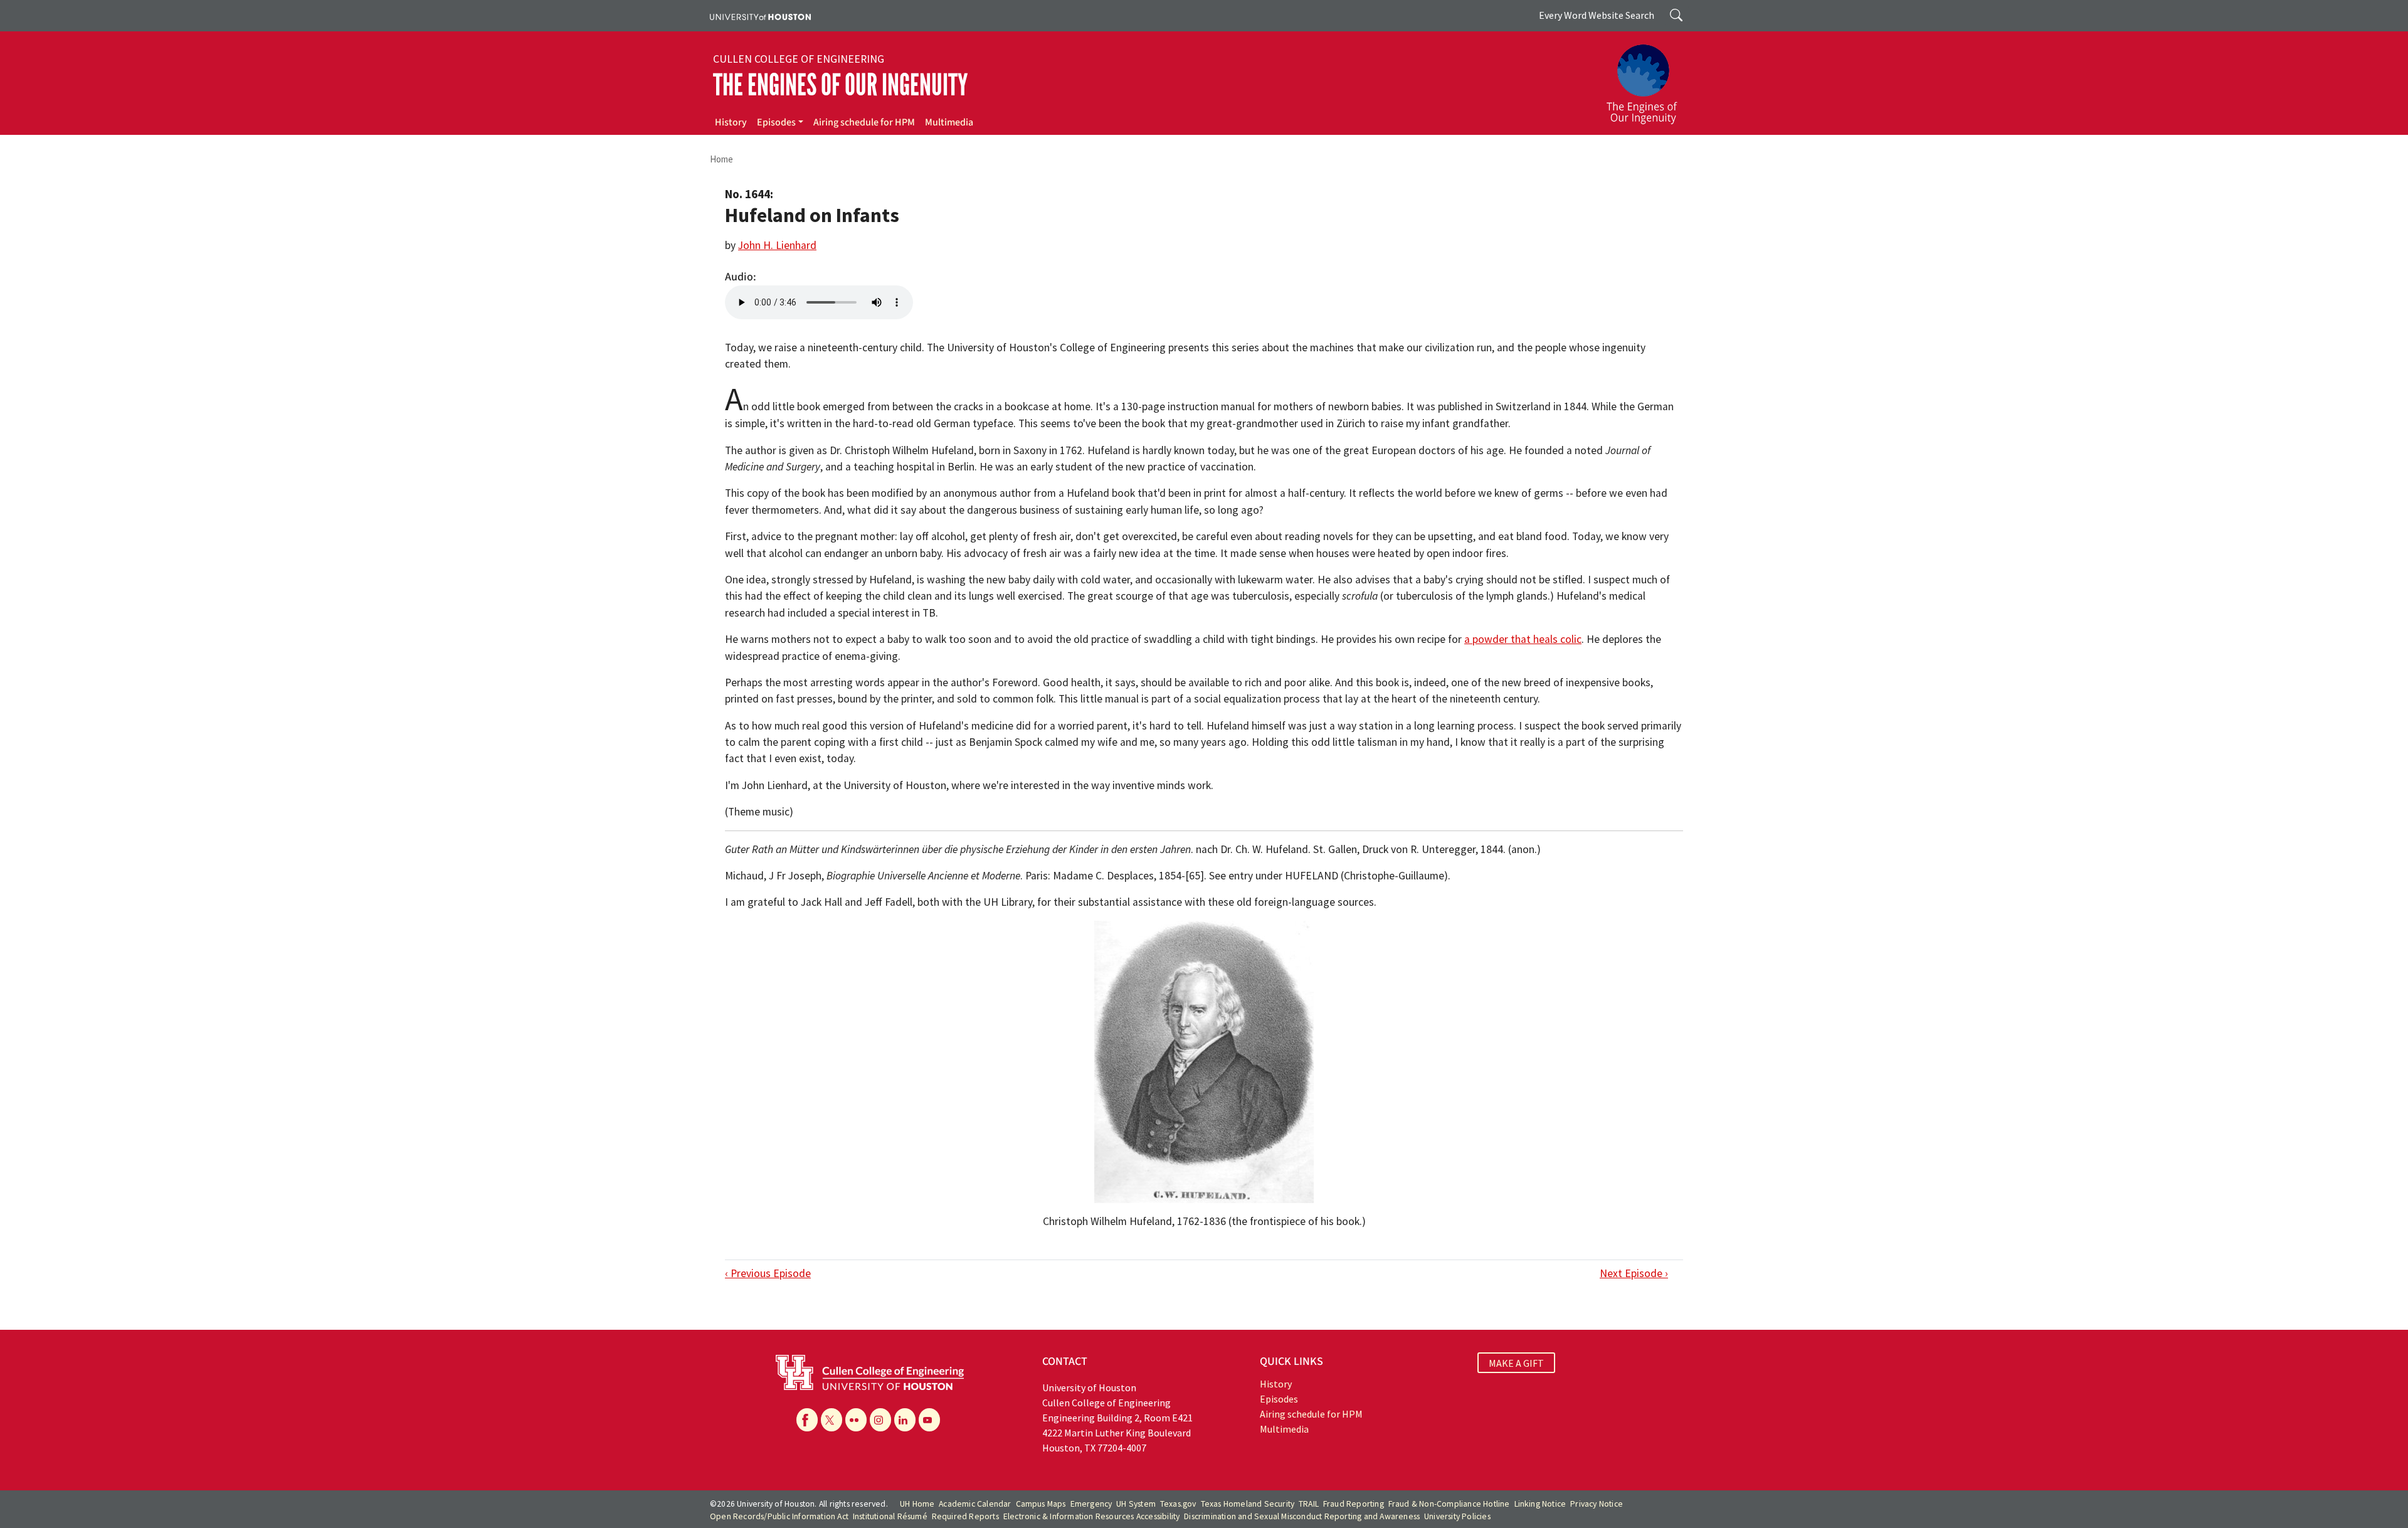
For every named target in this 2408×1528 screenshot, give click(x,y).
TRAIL (1309, 1504)
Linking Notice (1540, 1504)
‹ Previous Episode (768, 1273)
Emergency (1091, 1504)
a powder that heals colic (1523, 639)
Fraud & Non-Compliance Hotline (1449, 1504)
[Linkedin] (905, 1419)
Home (721, 159)
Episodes (776, 122)
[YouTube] (929, 1419)
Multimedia (949, 122)
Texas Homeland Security (1248, 1504)
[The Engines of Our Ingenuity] (1649, 78)
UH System (1136, 1504)
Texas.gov (1178, 1504)
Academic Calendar (975, 1504)
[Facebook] (807, 1419)
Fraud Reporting (1354, 1504)
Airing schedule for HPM (864, 122)
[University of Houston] (760, 16)
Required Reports (965, 1516)
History (731, 122)
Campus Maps (1041, 1504)
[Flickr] (856, 1419)
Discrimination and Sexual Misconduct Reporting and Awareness (1302, 1516)
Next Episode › (1634, 1273)
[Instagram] (880, 1419)
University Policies (1457, 1516)
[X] (832, 1419)
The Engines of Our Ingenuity (840, 85)
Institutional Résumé (890, 1516)
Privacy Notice (1597, 1504)
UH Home (917, 1504)
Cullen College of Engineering (799, 59)
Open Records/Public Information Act (779, 1516)
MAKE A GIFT (1516, 1363)
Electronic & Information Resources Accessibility (1092, 1516)
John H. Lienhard (777, 245)
